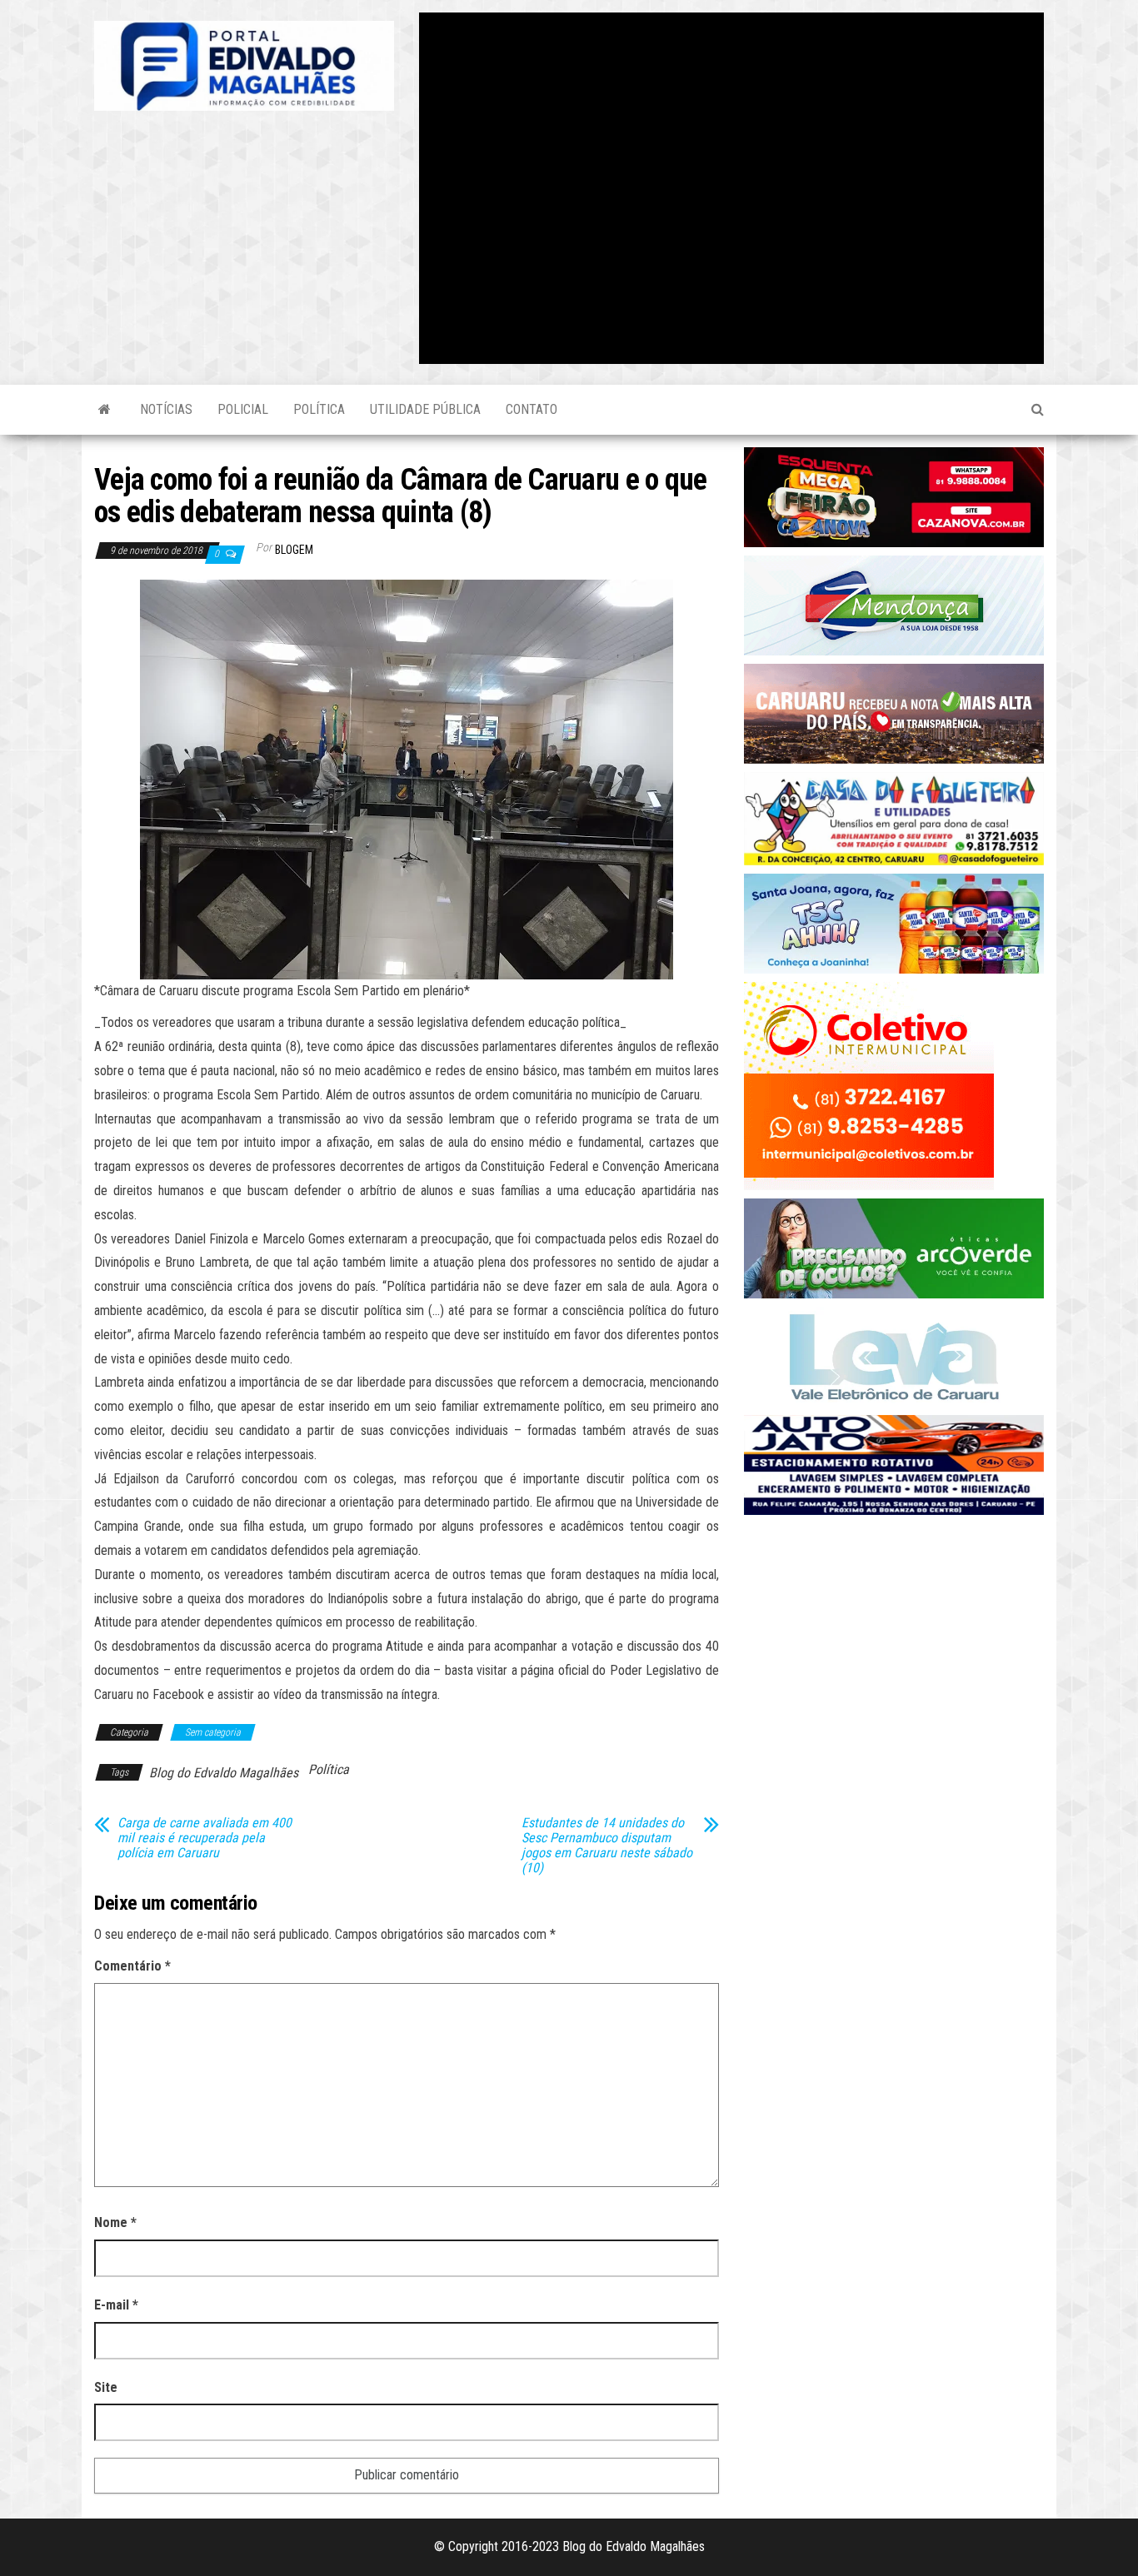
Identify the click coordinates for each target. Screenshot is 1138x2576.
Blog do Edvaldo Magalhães (224, 1773)
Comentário (132, 1966)
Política (319, 409)
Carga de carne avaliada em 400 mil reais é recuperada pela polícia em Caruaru (205, 1838)
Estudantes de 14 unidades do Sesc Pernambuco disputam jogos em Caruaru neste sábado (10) (607, 1846)
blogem (294, 550)
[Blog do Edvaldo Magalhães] (105, 410)
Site (106, 2387)
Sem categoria (213, 1732)
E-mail (116, 2305)
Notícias (166, 409)
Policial (243, 409)
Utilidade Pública (425, 409)
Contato (532, 409)
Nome (115, 2222)
